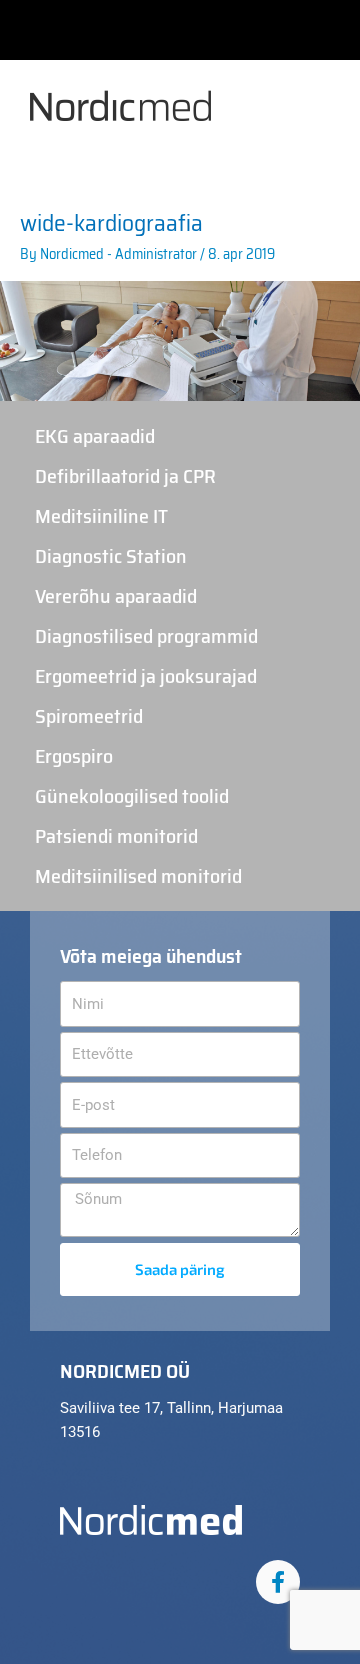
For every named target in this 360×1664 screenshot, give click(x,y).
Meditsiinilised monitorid (138, 876)
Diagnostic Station (111, 556)
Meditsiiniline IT (101, 516)
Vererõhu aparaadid (116, 596)
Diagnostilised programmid (146, 636)
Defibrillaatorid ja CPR (125, 476)
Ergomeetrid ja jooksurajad (146, 676)
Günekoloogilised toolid (132, 796)
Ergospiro (74, 756)
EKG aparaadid (95, 436)
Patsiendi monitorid (116, 836)
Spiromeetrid (89, 716)
